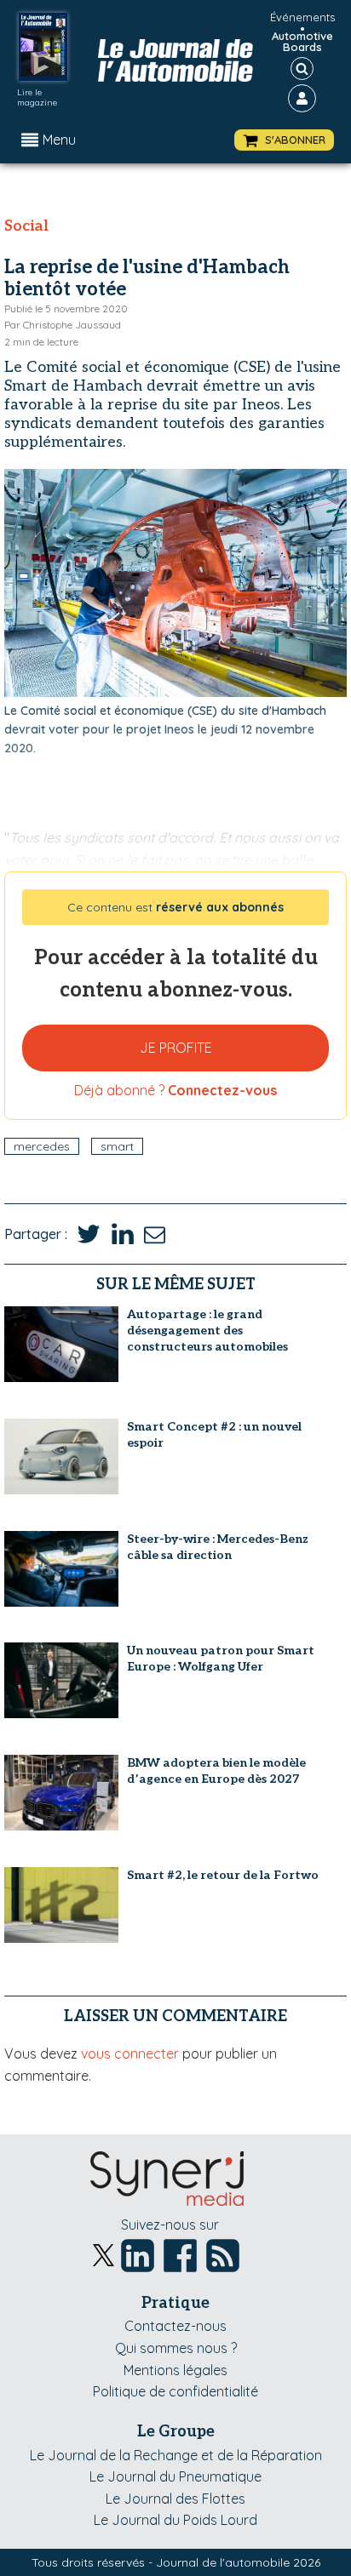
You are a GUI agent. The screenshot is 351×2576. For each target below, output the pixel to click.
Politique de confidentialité (175, 2391)
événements (302, 17)
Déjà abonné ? (175, 1090)
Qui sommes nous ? (176, 2348)
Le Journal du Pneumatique (175, 2476)
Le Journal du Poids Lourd (175, 2520)
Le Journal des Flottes (175, 2499)
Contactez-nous (175, 2326)
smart (117, 1146)
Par (63, 325)
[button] (284, 140)
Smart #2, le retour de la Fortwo (223, 1875)
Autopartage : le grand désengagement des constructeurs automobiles (207, 1331)
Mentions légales (175, 2370)
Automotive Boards (302, 42)
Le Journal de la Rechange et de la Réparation (176, 2455)
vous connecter (130, 2053)
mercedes (42, 1146)
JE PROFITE (176, 1048)
